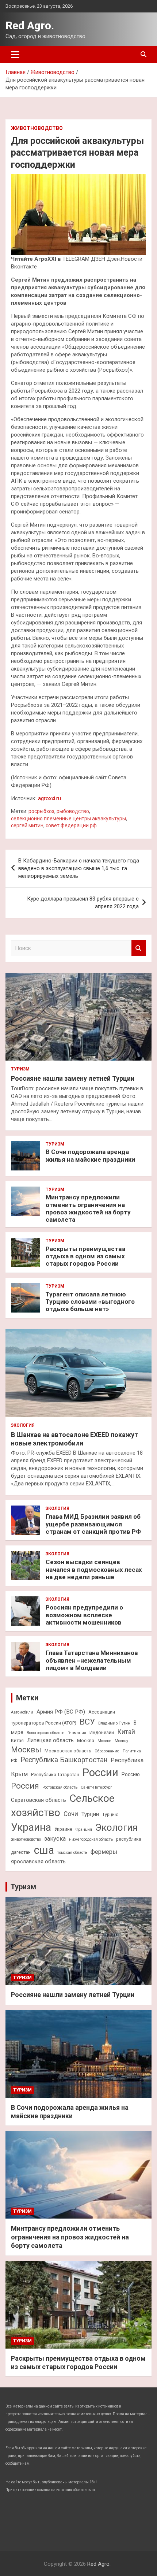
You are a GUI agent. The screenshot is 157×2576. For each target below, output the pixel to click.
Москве (104, 1741)
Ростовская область (60, 1787)
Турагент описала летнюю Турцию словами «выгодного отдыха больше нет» (90, 1302)
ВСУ (87, 1722)
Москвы (26, 1750)
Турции (90, 1814)
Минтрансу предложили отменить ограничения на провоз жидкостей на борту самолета (88, 1208)
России (100, 1773)
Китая (17, 1740)
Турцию (110, 1814)
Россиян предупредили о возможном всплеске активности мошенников (84, 1615)
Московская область (68, 1751)
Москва (86, 1740)
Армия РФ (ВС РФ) (61, 1712)
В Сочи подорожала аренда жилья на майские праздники (90, 1155)
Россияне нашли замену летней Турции (73, 1078)
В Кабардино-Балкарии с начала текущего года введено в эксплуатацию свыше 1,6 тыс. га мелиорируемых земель (79, 868)
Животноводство (37, 128)
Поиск (139, 948)
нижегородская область (91, 1839)
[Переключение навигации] (15, 55)
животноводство (26, 1839)
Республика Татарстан (55, 1775)
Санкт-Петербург (96, 1787)
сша (44, 1850)
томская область (72, 1853)
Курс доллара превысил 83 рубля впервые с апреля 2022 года (83, 903)
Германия (77, 1733)
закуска (55, 1839)
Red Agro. (30, 25)
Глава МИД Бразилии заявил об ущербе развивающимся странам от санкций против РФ (93, 1524)
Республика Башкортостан (64, 1760)
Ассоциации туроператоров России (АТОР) (63, 1717)
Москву (121, 1741)
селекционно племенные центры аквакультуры (68, 819)
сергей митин (27, 825)
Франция (84, 1829)
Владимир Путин (114, 1723)
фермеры (104, 1852)
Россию (131, 1774)
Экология (23, 1425)
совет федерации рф (71, 825)
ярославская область (38, 1862)
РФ (14, 1761)
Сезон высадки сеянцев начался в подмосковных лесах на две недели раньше (94, 1569)
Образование (107, 1751)
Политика (132, 1751)
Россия (25, 1786)
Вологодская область (45, 1733)
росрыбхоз (41, 811)
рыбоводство (73, 811)
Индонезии (102, 1732)
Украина (31, 1827)
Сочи (71, 1814)
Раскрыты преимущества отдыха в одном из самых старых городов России (85, 1256)
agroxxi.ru (49, 798)
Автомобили (22, 1712)
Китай (126, 1732)
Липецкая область (50, 1740)
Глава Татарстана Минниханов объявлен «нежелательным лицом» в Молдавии (92, 1660)
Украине (63, 1829)
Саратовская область (39, 1800)
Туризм (20, 1069)
